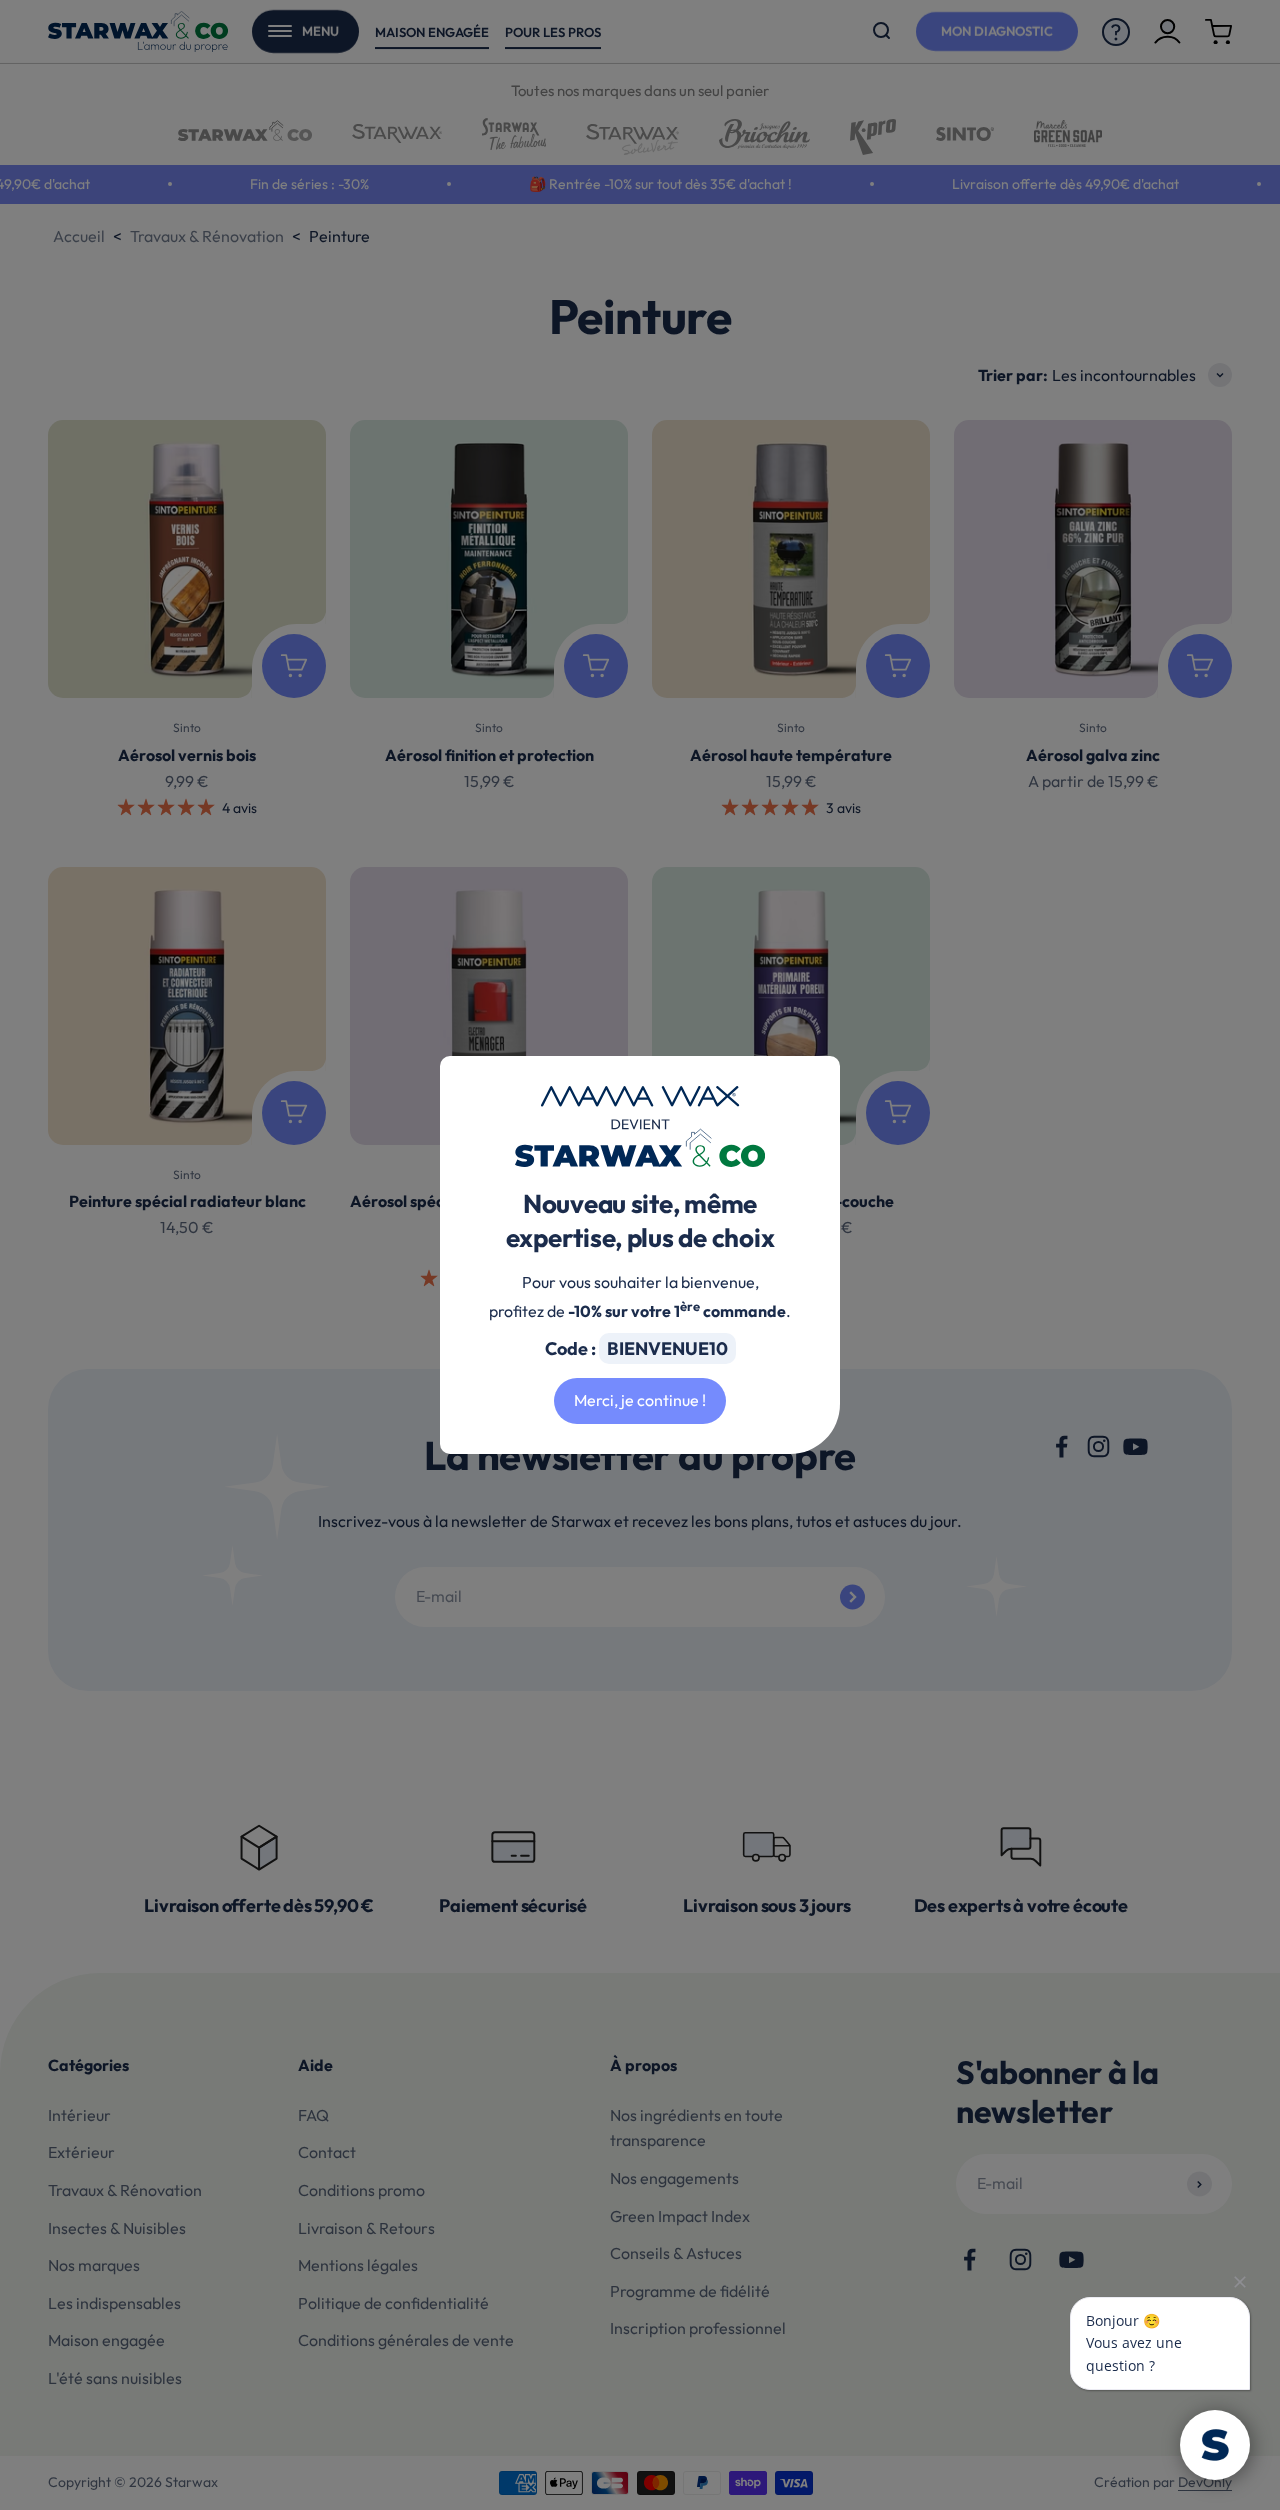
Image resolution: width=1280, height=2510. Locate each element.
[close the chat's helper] (1240, 2282)
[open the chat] (1215, 2445)
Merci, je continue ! (640, 1400)
